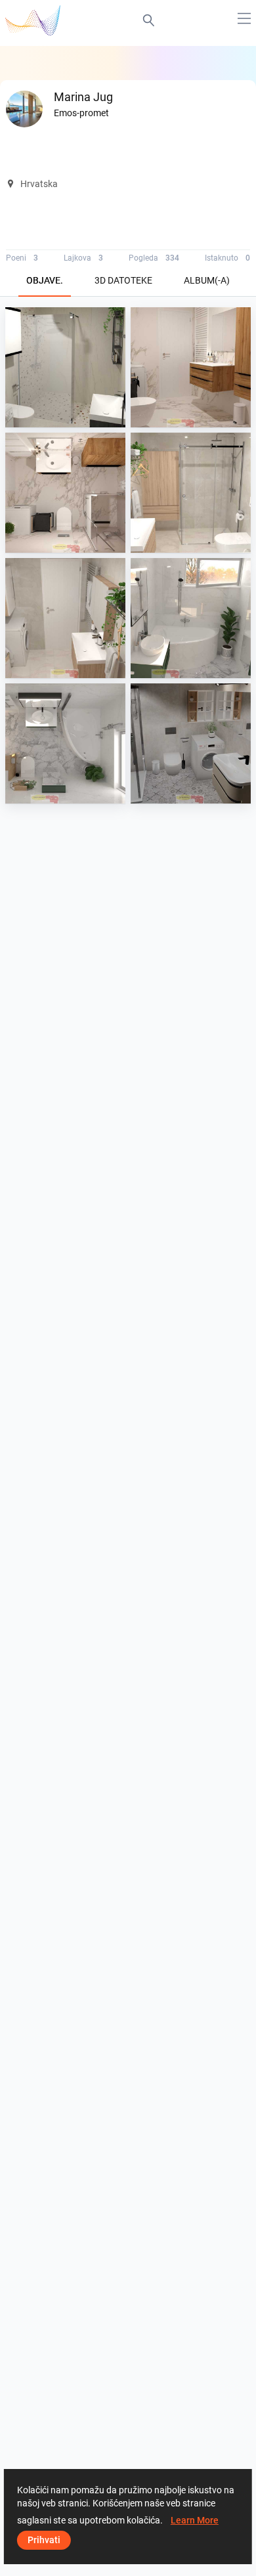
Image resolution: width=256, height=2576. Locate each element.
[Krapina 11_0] (65, 367)
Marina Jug (61, 415)
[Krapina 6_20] (65, 743)
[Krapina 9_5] (191, 367)
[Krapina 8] (191, 493)
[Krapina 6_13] (191, 618)
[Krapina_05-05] (191, 743)
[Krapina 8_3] (65, 618)
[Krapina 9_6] (65, 493)
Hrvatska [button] (39, 184)
